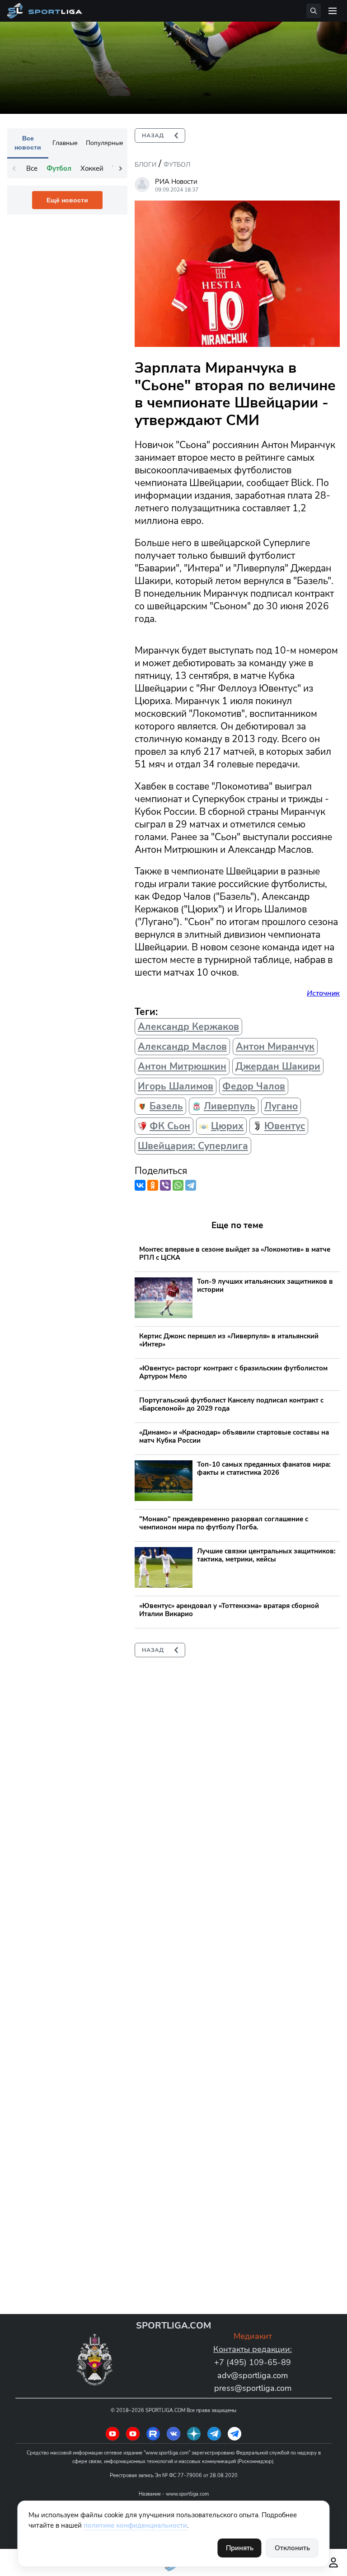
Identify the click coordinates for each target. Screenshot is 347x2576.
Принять (240, 2548)
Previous (14, 168)
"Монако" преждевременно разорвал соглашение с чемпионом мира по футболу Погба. (224, 1523)
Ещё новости (67, 200)
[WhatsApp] (178, 1185)
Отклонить (292, 2548)
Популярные (105, 143)
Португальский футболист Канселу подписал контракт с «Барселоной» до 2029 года (231, 1404)
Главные (65, 143)
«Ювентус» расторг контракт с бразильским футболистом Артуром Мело (233, 1372)
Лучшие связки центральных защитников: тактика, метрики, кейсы (266, 1555)
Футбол (177, 165)
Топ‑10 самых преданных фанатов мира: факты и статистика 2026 (264, 1468)
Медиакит (253, 2336)
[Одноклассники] (153, 1185)
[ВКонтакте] (140, 1185)
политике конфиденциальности (135, 2525)
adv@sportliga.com (253, 2375)
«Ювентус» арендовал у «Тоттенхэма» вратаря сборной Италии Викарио (229, 1610)
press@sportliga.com (253, 2388)
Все (32, 168)
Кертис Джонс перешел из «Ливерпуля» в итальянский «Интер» (229, 1340)
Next (121, 168)
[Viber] (165, 1185)
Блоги (145, 165)
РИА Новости (176, 182)
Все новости (28, 143)
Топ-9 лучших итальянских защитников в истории (265, 1286)
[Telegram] (191, 1185)
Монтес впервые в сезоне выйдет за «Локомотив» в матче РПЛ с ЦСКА (235, 1253)
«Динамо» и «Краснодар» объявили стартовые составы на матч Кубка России (234, 1436)
